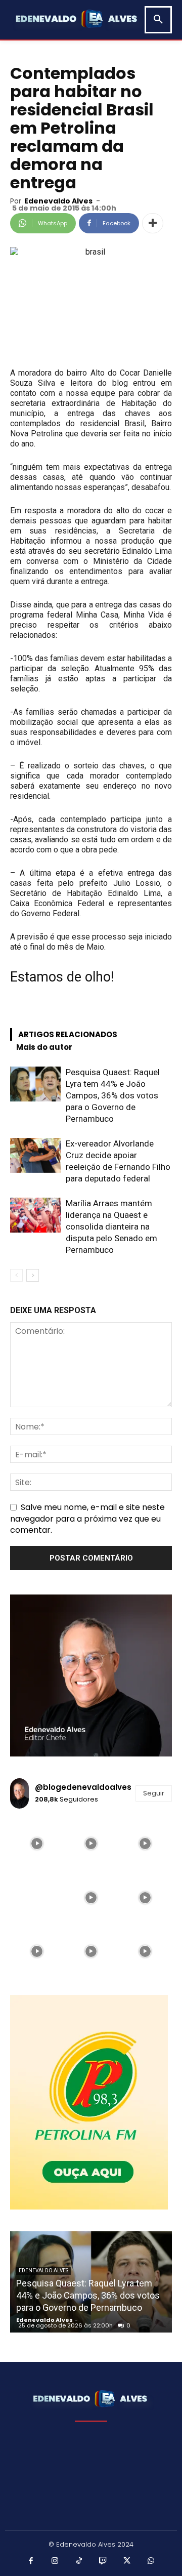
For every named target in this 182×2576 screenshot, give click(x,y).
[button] (158, 20)
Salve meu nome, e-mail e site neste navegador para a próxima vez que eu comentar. (87, 1518)
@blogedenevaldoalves (83, 1787)
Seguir (154, 1793)
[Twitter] (127, 2561)
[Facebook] (31, 2561)
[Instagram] (55, 2561)
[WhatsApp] (151, 2561)
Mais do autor (44, 1047)
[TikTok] (79, 2561)
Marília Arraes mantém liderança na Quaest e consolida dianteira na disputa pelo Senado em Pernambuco (111, 1226)
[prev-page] (16, 1275)
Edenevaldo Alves (58, 201)
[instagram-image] (37, 1844)
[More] (153, 223)
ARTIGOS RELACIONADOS (68, 1034)
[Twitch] (103, 2561)
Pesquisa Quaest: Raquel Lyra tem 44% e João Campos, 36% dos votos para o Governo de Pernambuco (113, 1095)
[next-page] (33, 1275)
